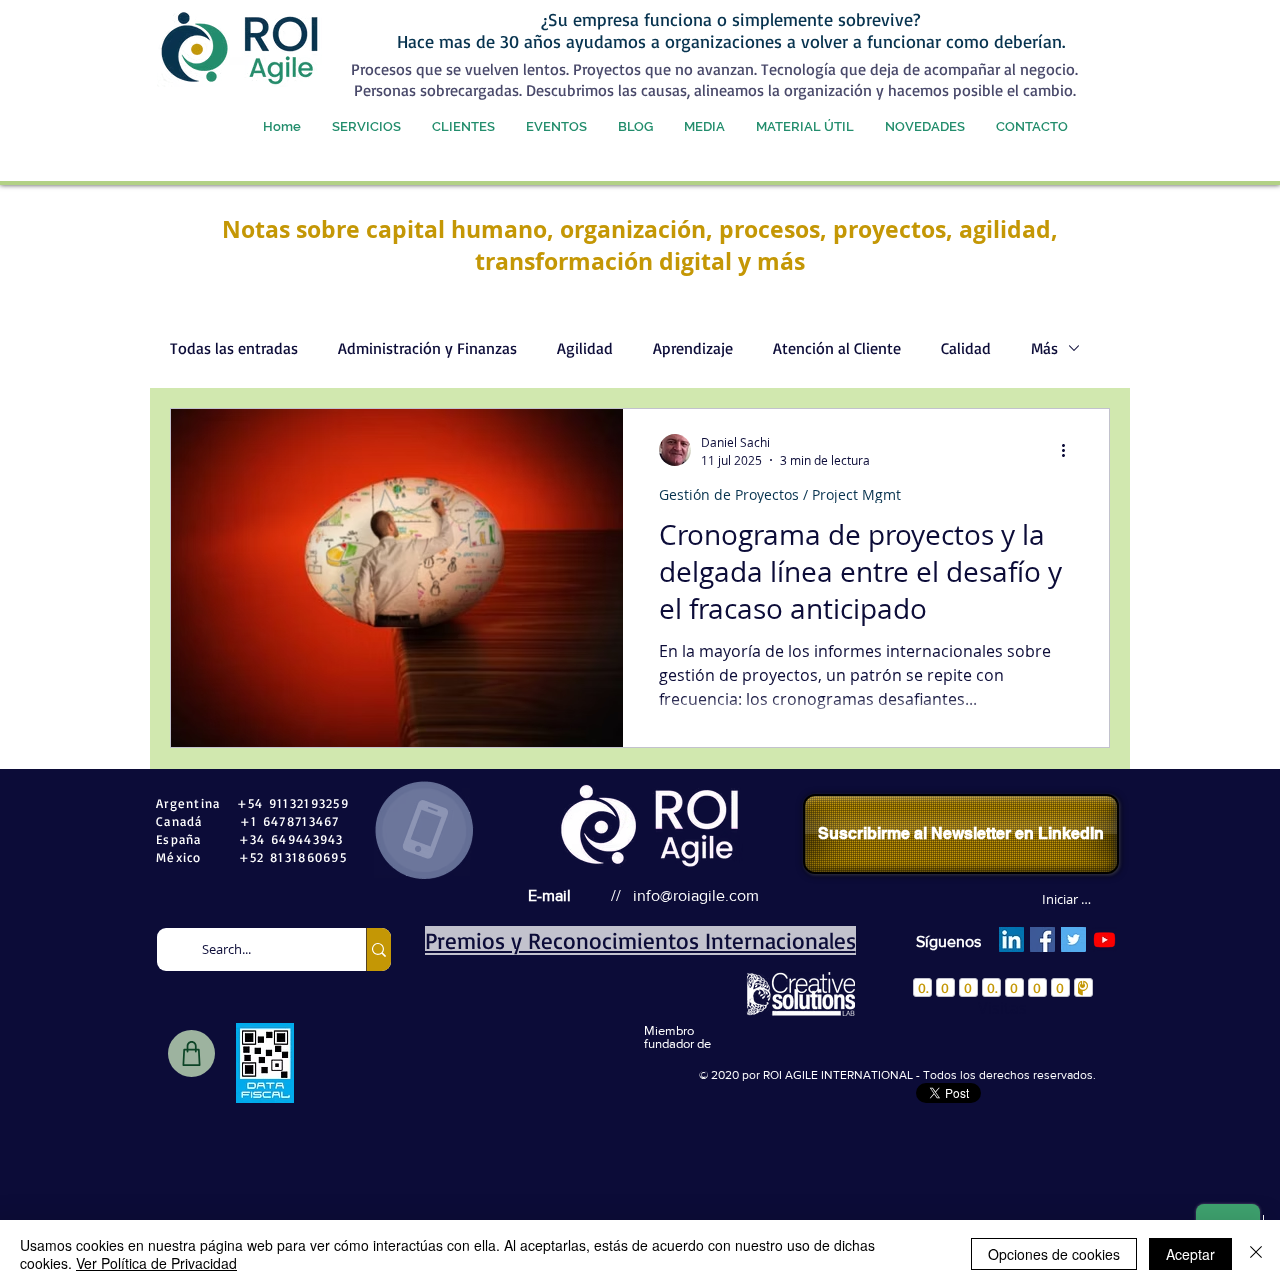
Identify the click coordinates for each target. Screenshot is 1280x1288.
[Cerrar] (1256, 1254)
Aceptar (1190, 1254)
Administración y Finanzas (427, 348)
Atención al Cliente (837, 348)
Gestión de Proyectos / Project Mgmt (780, 494)
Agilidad (585, 348)
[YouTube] (1104, 939)
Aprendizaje (693, 348)
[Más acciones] (1070, 450)
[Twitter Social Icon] (1073, 939)
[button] (366, 126)
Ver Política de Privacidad (156, 1263)
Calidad (966, 348)
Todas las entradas (234, 348)
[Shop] (191, 1053)
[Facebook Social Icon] (1042, 939)
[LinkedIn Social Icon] (1011, 939)
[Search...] (378, 949)
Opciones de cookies (1054, 1254)
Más (1044, 348)
